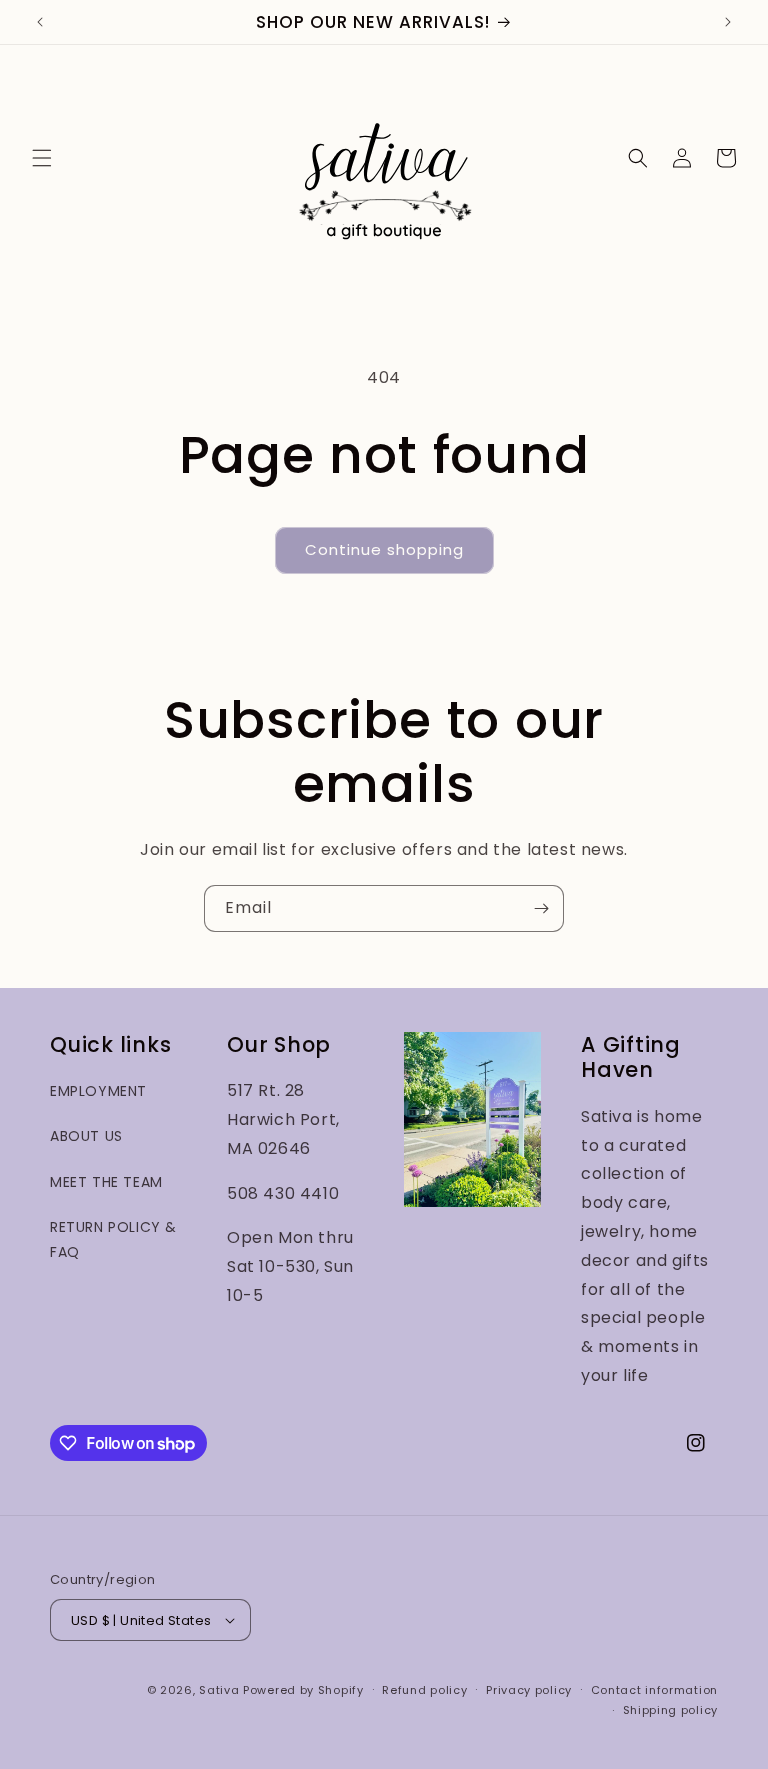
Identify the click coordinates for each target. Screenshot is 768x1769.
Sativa (219, 1690)
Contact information (654, 1690)
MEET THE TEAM (106, 1182)
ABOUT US (86, 1136)
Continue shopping (384, 549)
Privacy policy (529, 1690)
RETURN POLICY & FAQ (113, 1239)
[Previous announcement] (40, 22)
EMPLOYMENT (98, 1091)
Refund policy (424, 1690)
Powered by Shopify (303, 1690)
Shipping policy (671, 1710)
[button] (42, 158)
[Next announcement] (728, 22)
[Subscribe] (541, 908)
